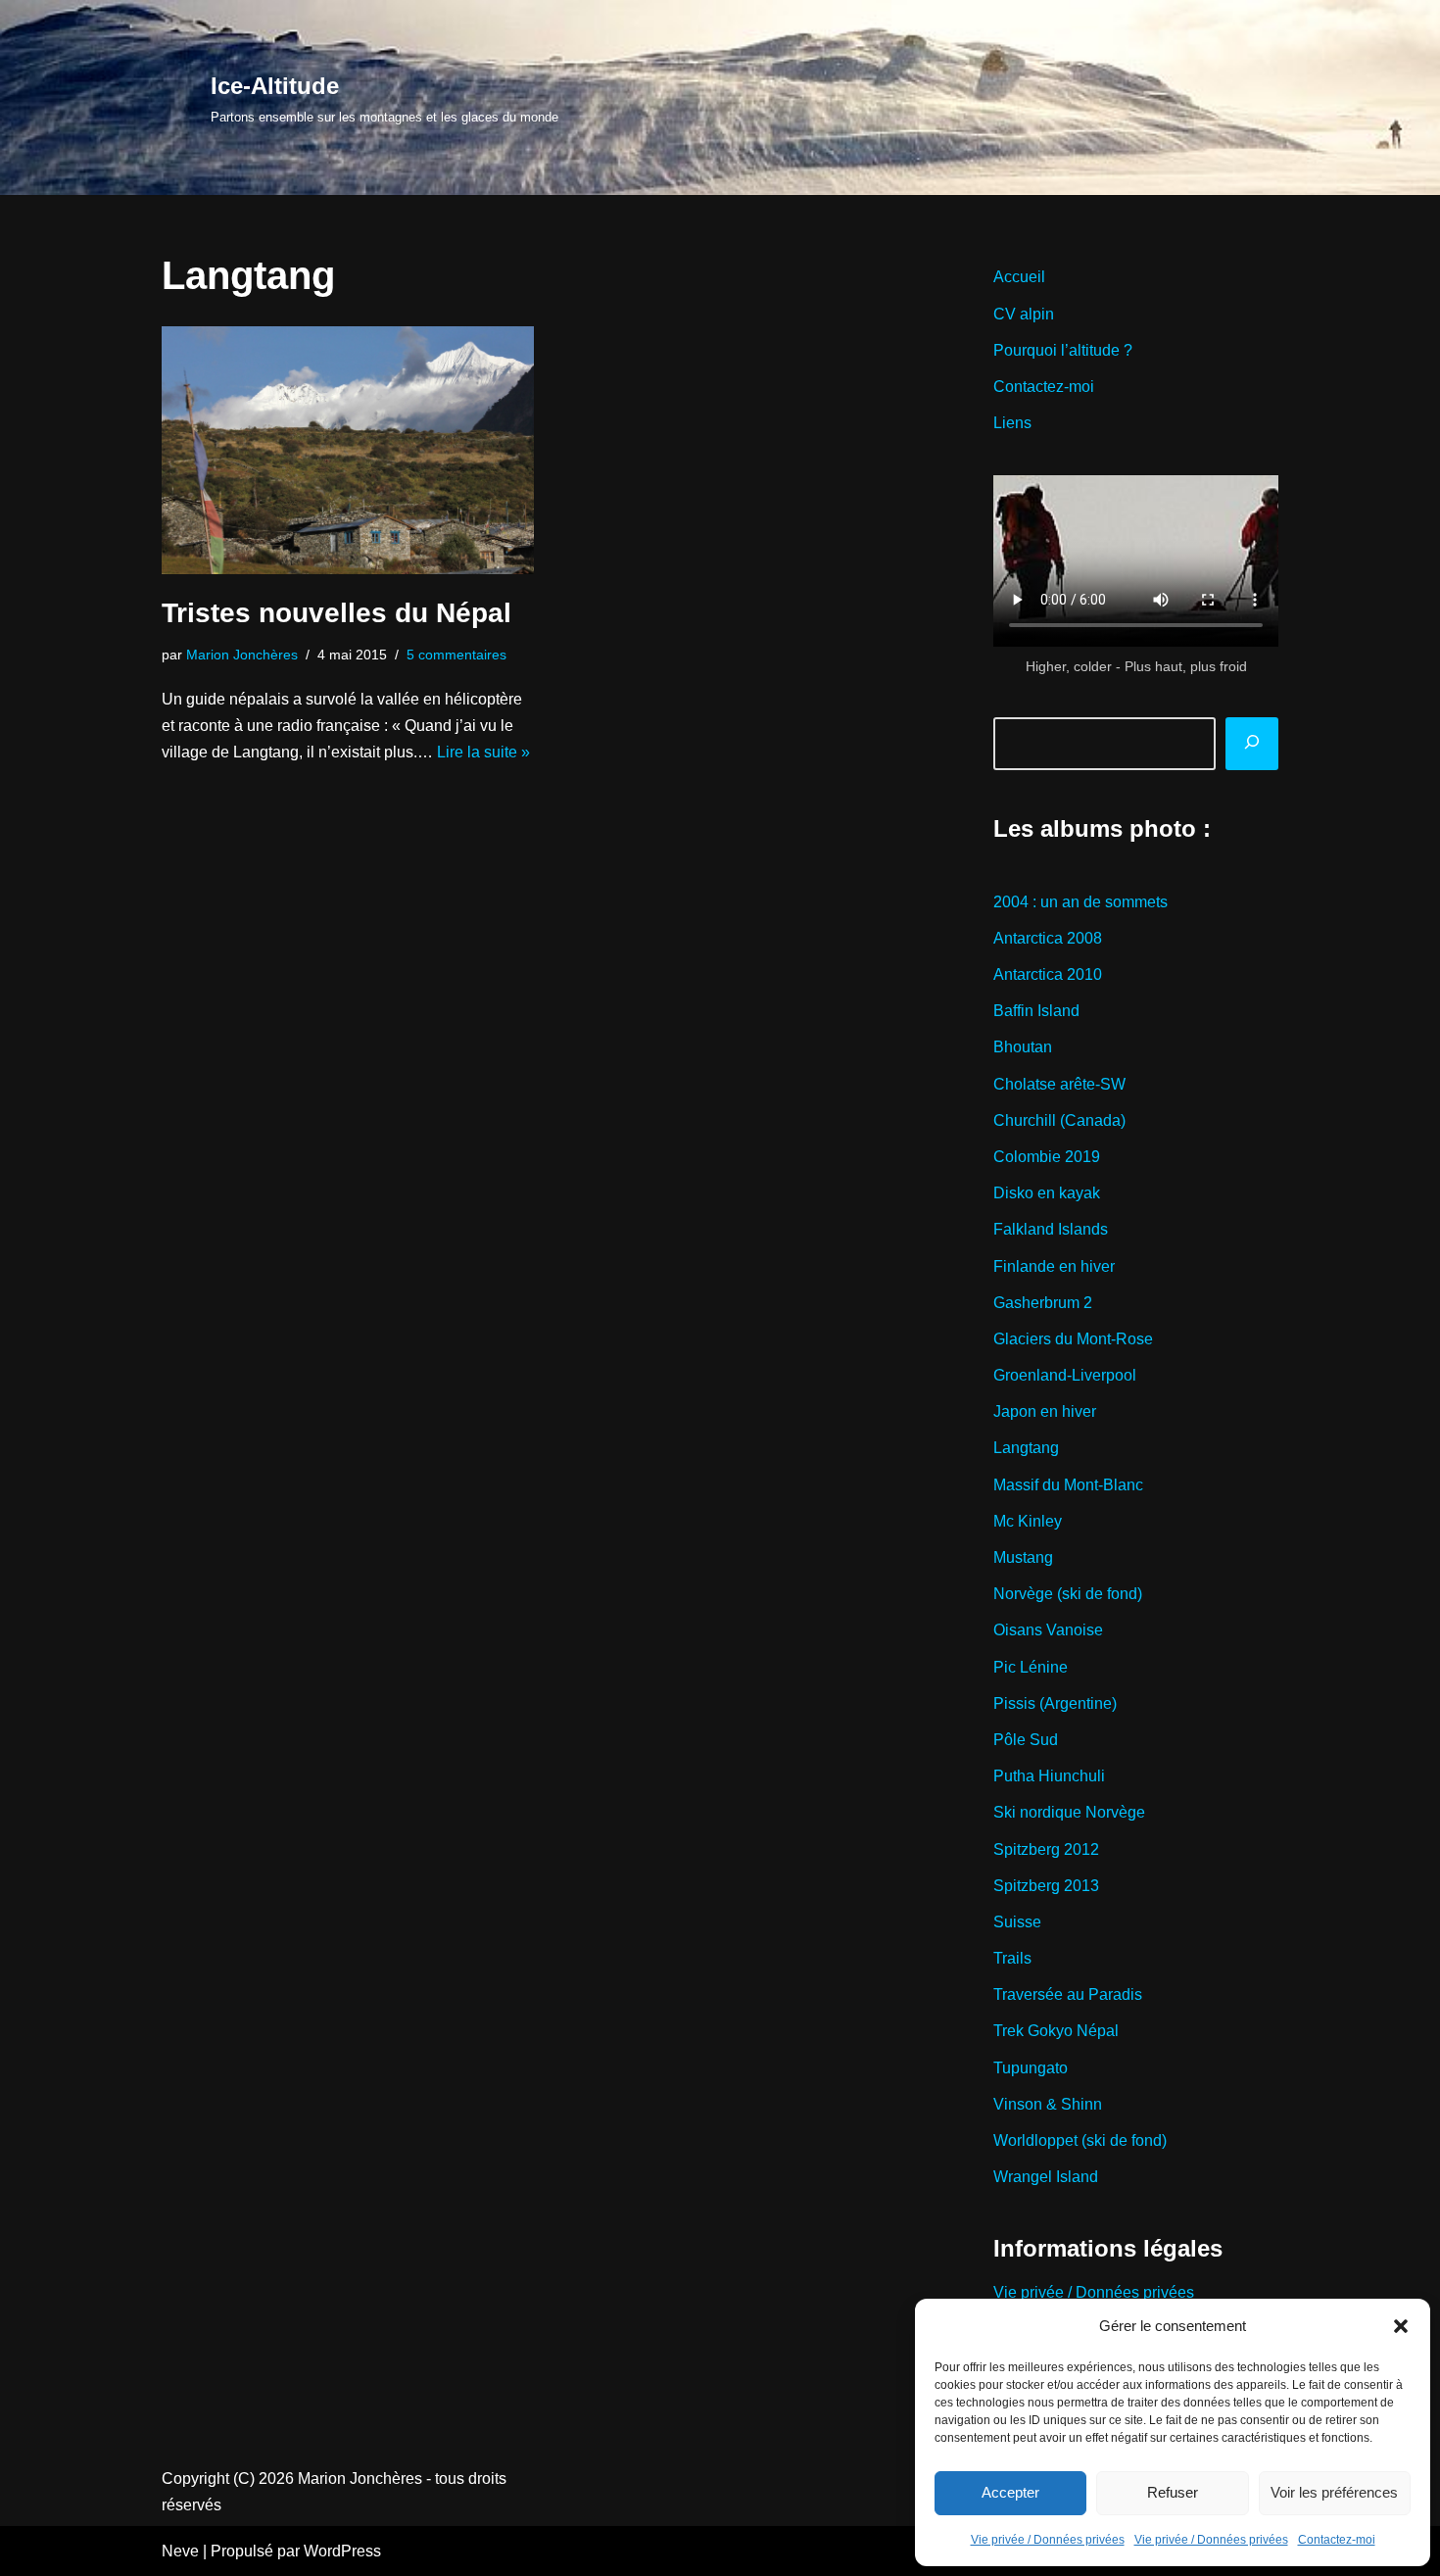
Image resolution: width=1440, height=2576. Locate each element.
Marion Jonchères (242, 655)
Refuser (1173, 2492)
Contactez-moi (1337, 2540)
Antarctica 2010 (1048, 974)
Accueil (1019, 277)
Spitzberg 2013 (1046, 1886)
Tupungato (1031, 2068)
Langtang (1026, 1448)
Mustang (1023, 1557)
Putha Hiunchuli (1049, 1776)
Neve (180, 2551)
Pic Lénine (1031, 1667)
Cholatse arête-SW (1059, 1084)
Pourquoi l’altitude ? (1063, 350)
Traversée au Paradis (1068, 1994)
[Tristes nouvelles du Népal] (348, 450)
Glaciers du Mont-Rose (1073, 1339)
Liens (1012, 423)
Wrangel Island (1046, 2177)
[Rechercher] (1252, 744)
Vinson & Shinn (1048, 2104)
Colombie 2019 (1047, 1157)
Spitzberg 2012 (1046, 1849)
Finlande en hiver (1054, 1266)
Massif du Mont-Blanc (1068, 1485)
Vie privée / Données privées (1048, 2540)
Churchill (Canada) (1059, 1120)
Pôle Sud (1026, 1740)
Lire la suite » (483, 752)
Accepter (1010, 2492)
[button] (1401, 2326)
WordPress (342, 2551)
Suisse (1017, 1922)
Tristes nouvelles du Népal (336, 613)
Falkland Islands (1051, 1229)
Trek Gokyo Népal (1056, 2031)
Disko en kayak (1047, 1193)
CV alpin (1024, 314)
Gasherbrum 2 (1043, 1303)
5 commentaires (456, 655)
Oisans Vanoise (1048, 1630)
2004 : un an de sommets (1080, 902)
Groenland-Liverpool (1065, 1375)
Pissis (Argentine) (1055, 1703)
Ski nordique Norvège (1069, 1812)
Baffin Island (1036, 1011)
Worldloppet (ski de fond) (1080, 2140)
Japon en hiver (1045, 1411)
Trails (1012, 1958)
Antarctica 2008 (1048, 938)
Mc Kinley (1028, 1521)
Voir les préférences (1334, 2492)
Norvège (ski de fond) (1068, 1594)
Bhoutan (1023, 1047)
